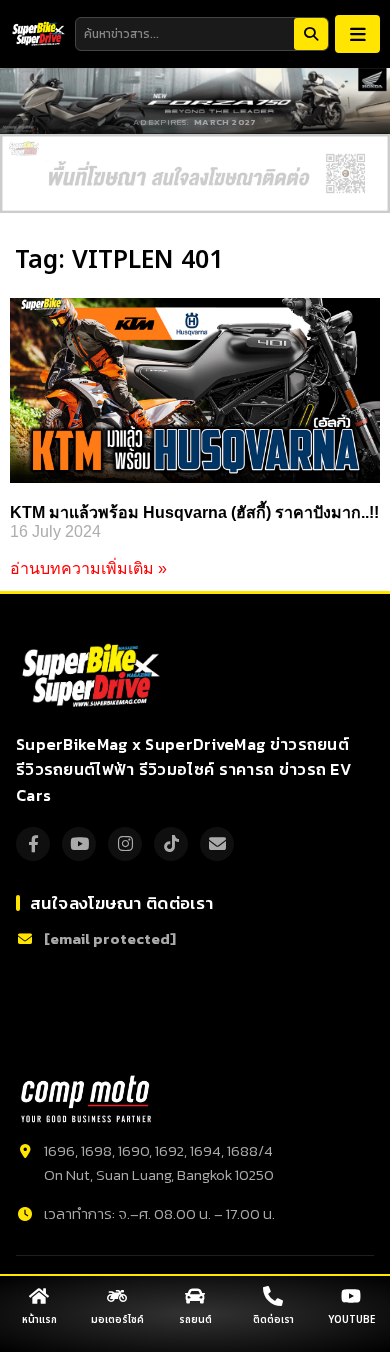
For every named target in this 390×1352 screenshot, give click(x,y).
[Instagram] (125, 844)
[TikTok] (171, 844)
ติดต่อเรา (273, 1320)
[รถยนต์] (195, 1296)
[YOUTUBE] (351, 1296)
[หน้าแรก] (39, 1296)
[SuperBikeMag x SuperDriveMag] (93, 676)
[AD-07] (195, 173)
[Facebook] (33, 844)
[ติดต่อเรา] (273, 1296)
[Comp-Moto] (86, 1099)
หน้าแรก (39, 1320)
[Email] (217, 844)
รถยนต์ (195, 1320)
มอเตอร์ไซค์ (117, 1320)
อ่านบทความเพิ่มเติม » (88, 568)
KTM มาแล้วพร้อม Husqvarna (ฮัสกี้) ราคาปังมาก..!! (194, 512)
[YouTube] (79, 844)
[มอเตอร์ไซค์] (117, 1296)
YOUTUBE (351, 1320)
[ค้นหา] (311, 34)
